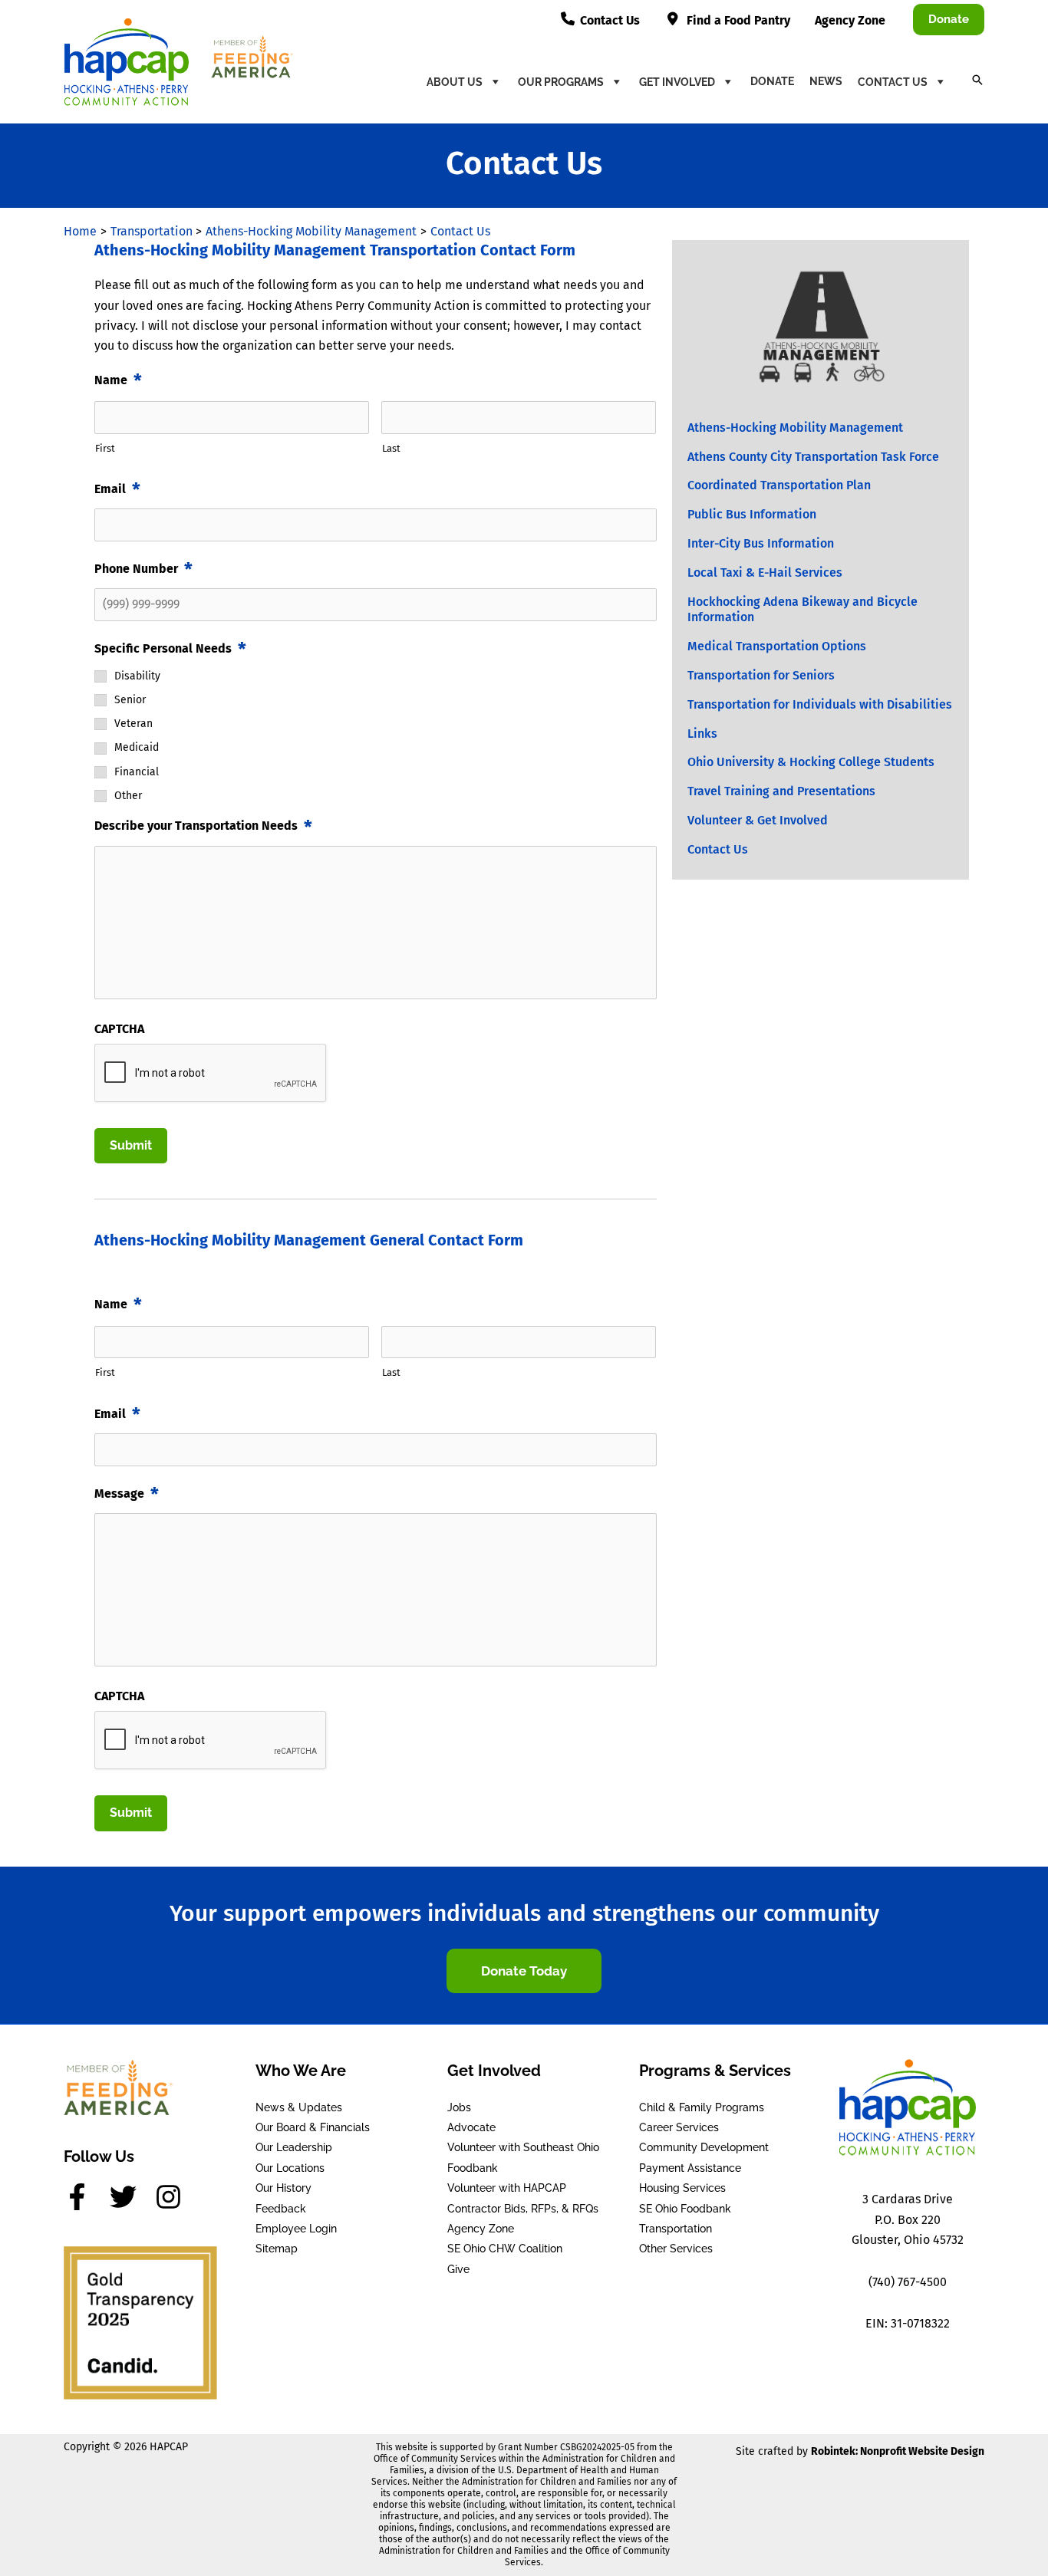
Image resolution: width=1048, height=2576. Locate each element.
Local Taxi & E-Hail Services (765, 572)
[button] (949, 20)
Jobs (459, 2107)
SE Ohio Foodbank (685, 2209)
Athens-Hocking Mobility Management (795, 428)
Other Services (676, 2249)
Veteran (133, 724)
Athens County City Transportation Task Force (813, 457)
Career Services (679, 2127)
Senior (130, 700)
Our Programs (561, 82)
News (826, 81)
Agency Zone (481, 2229)
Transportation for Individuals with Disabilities (820, 704)
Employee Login (296, 2229)
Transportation (676, 2229)
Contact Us (893, 82)
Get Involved (677, 82)
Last (391, 448)
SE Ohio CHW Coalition (505, 2249)
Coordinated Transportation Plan (779, 485)
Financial (137, 772)
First (105, 448)
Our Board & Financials (313, 2127)
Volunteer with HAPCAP (507, 2188)
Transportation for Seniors (761, 675)
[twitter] (131, 2197)
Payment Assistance (690, 2168)
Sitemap (277, 2249)
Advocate (471, 2127)
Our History (283, 2188)
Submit (131, 1145)
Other (128, 796)
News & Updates (299, 2107)
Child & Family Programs (702, 2107)
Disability (137, 676)
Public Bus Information (752, 514)
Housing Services (682, 2188)
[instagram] (173, 2197)
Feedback (281, 2209)
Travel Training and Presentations (781, 791)
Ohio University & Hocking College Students (811, 762)
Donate (772, 81)
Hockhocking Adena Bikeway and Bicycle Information (802, 610)
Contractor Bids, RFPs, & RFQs (523, 2209)
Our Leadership (294, 2147)
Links (702, 734)
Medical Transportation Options (777, 646)
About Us (455, 82)
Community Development (704, 2147)
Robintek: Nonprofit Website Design (898, 2451)
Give (458, 2269)
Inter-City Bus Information (761, 543)
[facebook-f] (85, 2197)
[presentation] (211, 1074)
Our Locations (290, 2168)
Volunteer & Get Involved (758, 820)
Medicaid (137, 748)
